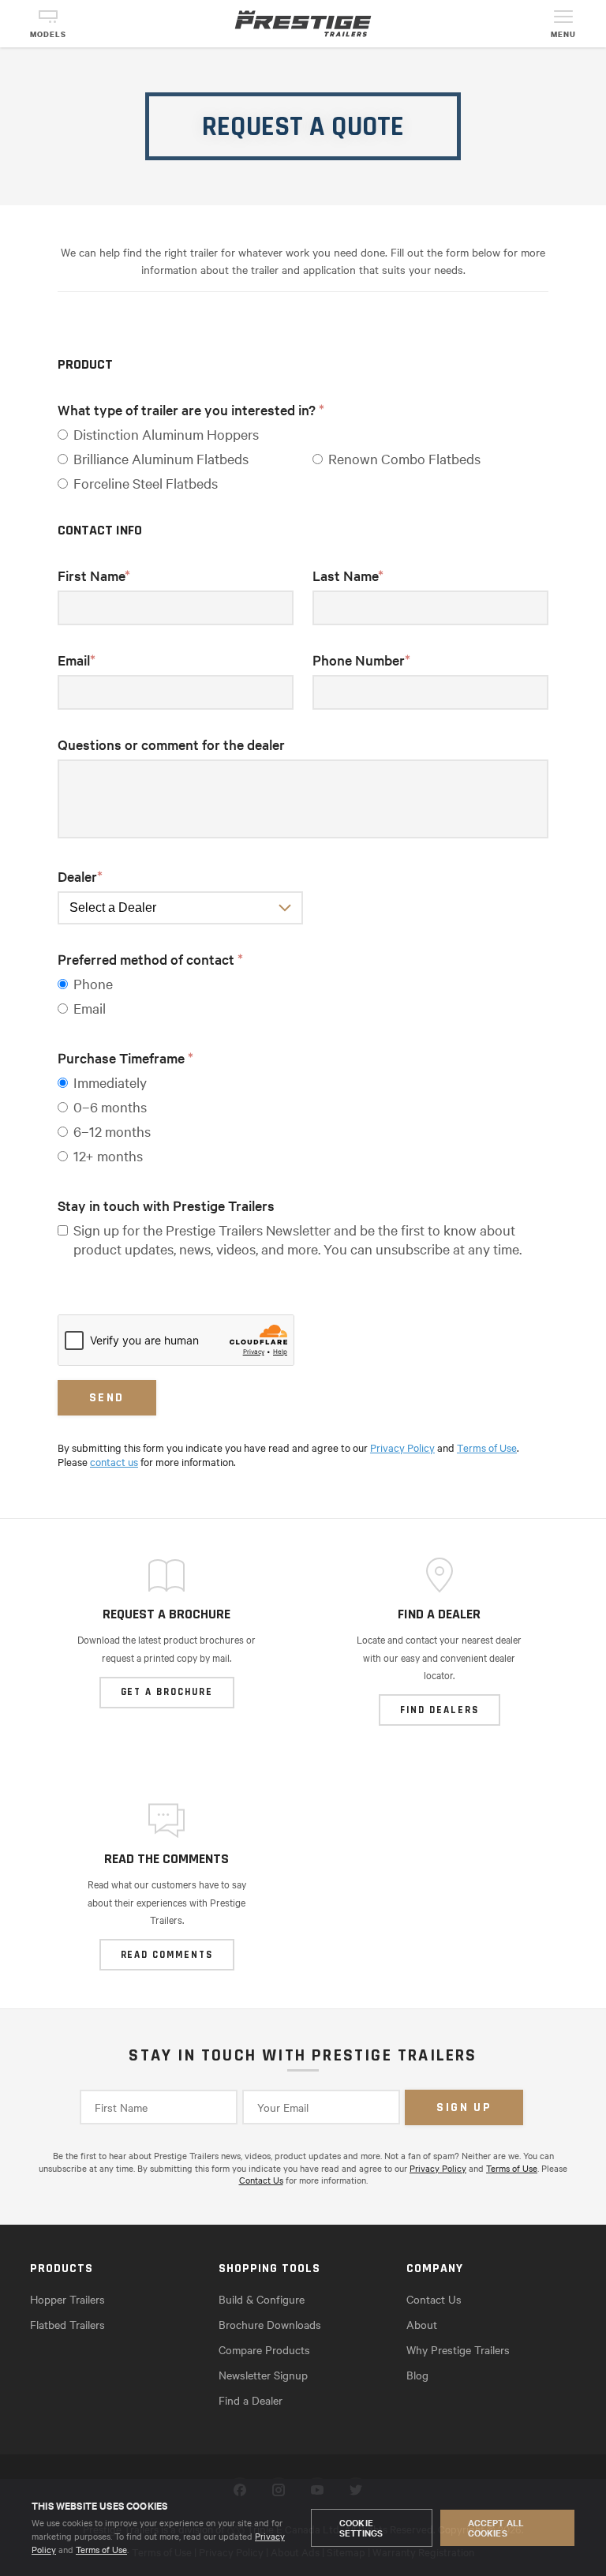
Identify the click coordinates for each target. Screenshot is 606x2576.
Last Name (348, 575)
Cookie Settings (361, 2527)
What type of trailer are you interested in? (191, 409)
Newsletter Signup (263, 2375)
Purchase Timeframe (125, 1057)
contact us (114, 1461)
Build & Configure (262, 2299)
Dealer (80, 876)
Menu (563, 34)
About (422, 2324)
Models (48, 34)
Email (77, 660)
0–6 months (110, 1106)
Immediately (110, 1082)
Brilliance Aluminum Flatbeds (161, 458)
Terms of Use (101, 2549)
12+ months (108, 1155)
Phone (93, 983)
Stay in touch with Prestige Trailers (166, 1205)
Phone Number (361, 660)
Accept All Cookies (496, 2527)
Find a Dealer (251, 2400)
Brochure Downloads (270, 2324)
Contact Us (261, 2180)
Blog (417, 2375)
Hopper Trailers (67, 2299)
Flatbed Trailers (67, 2324)
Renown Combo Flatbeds (404, 458)
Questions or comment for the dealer (171, 744)
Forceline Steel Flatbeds (146, 483)
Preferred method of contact (150, 959)
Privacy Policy (402, 1447)
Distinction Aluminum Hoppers (166, 434)
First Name (94, 575)
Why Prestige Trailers (458, 2349)
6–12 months (112, 1131)
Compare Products (264, 2349)
